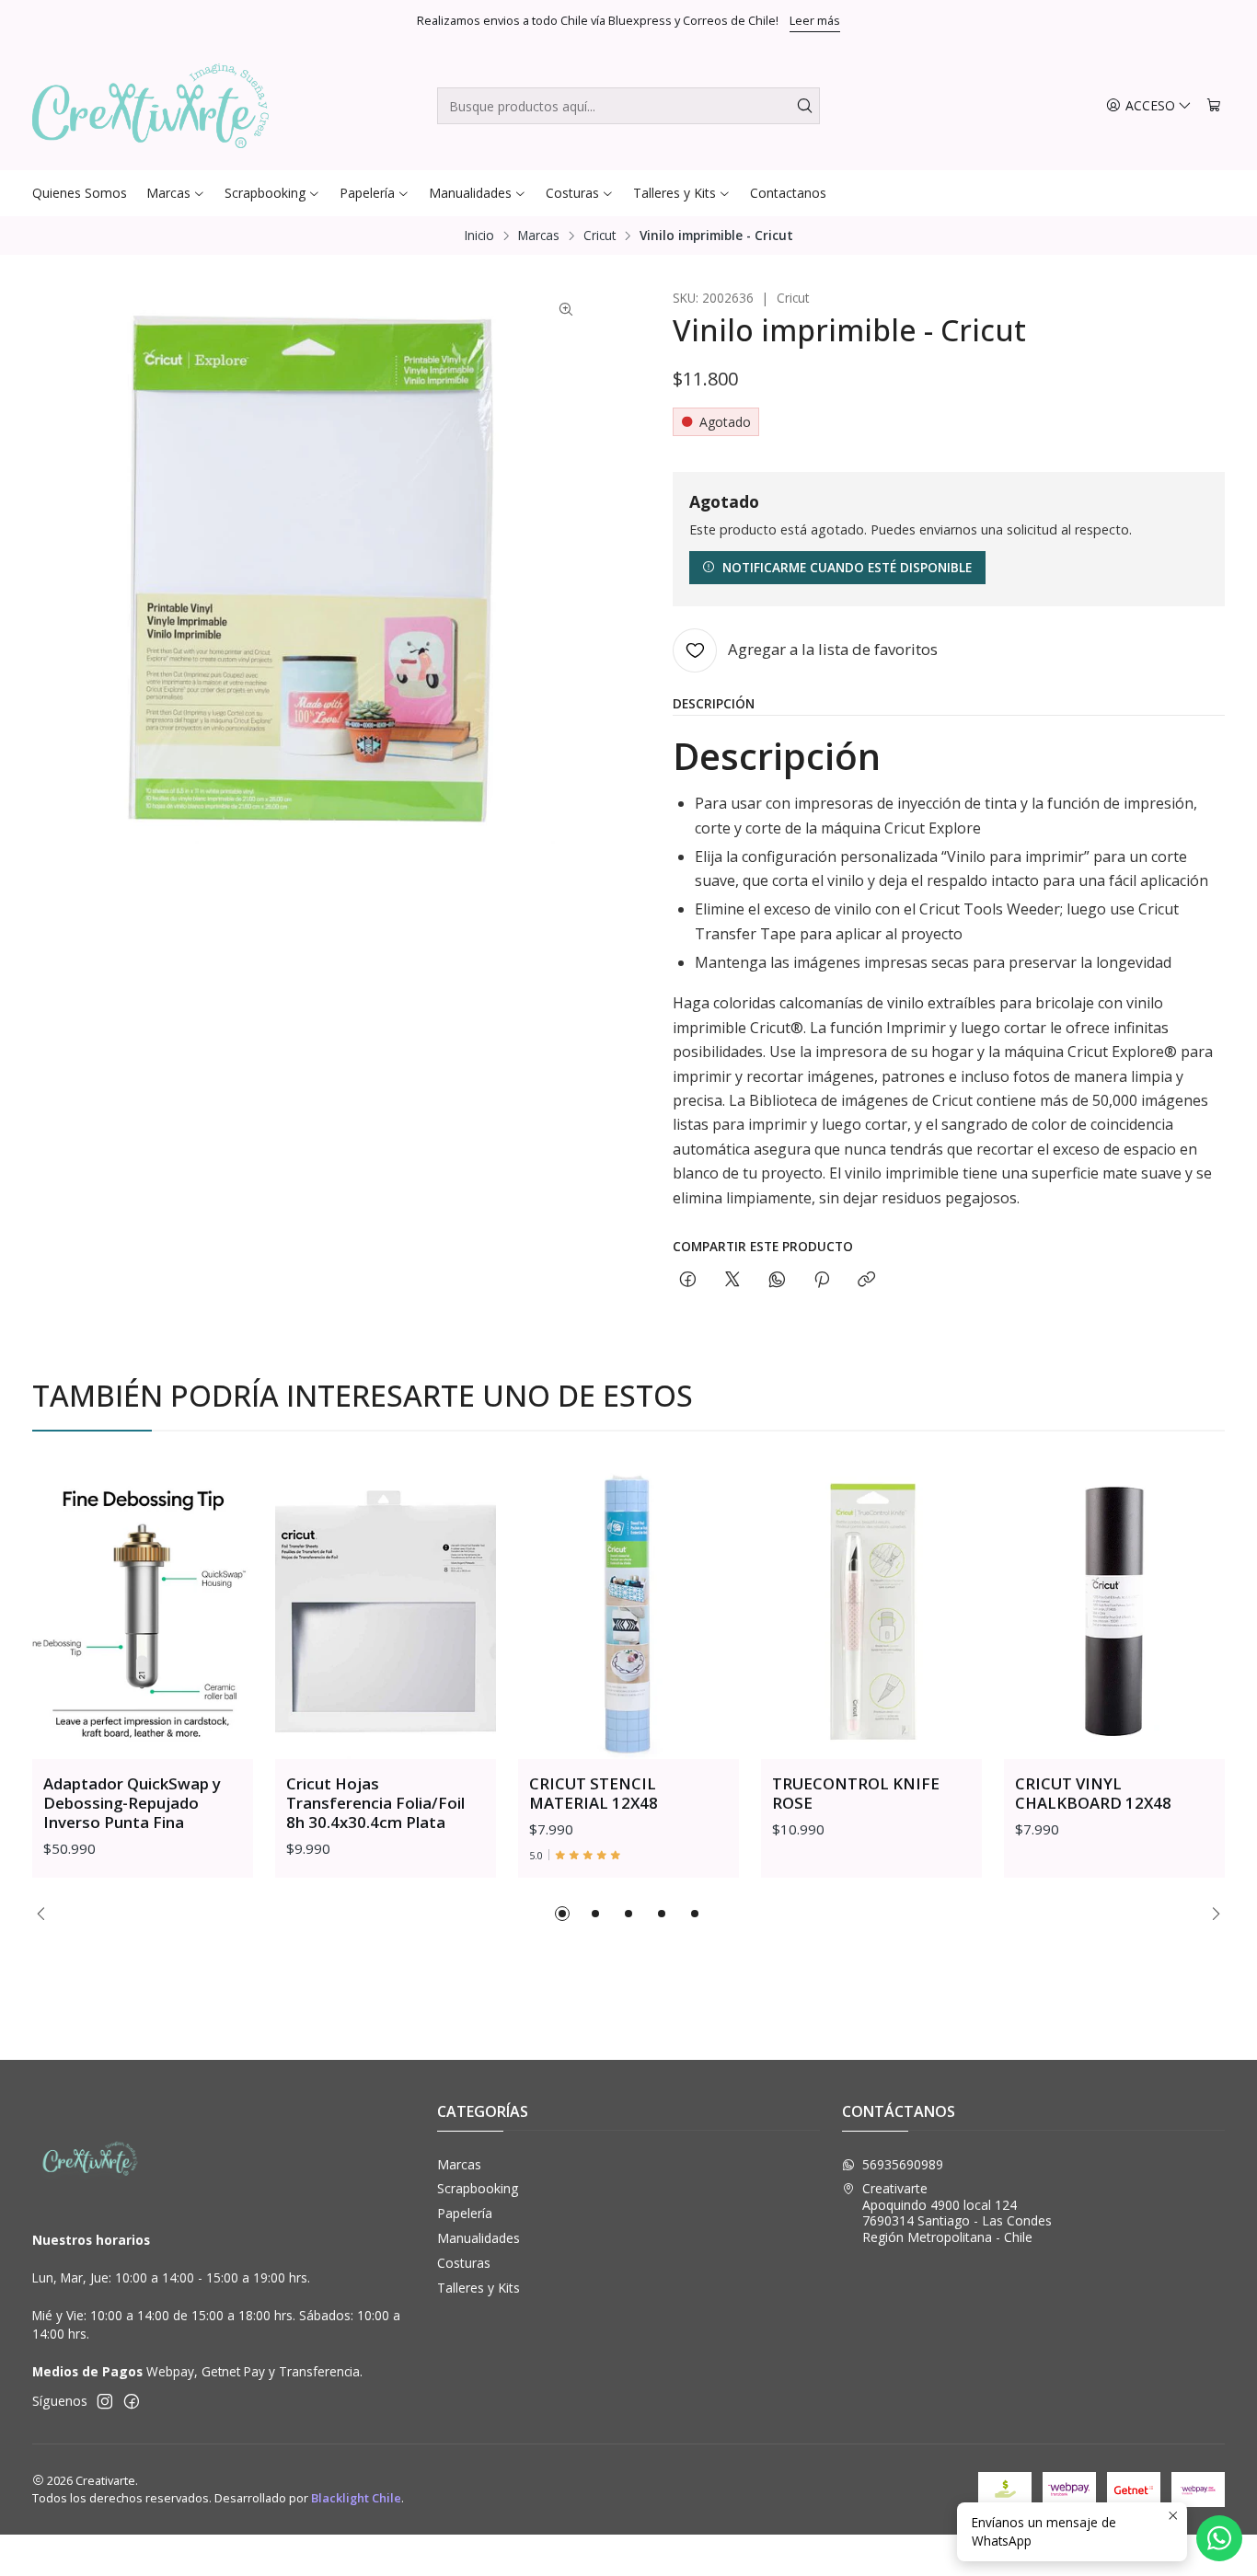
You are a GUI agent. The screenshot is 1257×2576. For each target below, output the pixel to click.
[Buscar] (804, 106)
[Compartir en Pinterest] (822, 1280)
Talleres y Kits (479, 2288)
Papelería (465, 2213)
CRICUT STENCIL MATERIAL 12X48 (594, 1793)
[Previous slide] (46, 1914)
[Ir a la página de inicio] (150, 106)
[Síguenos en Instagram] (105, 2401)
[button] (562, 1914)
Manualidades (479, 2238)
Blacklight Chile (356, 2498)
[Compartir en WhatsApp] (777, 1280)
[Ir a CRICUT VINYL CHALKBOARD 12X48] (1114, 1612)
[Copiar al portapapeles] (866, 1280)
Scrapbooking (478, 2188)
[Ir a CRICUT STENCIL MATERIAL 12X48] (628, 1612)
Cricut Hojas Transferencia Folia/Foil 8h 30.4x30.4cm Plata (375, 1803)
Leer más (815, 20)
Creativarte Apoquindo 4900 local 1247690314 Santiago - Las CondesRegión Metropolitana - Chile (957, 2213)
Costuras (464, 2263)
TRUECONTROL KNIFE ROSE (856, 1793)
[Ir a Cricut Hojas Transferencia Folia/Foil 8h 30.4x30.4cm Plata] (386, 1612)
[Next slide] (1211, 1914)
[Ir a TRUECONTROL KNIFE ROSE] (871, 1612)
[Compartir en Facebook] (688, 1280)
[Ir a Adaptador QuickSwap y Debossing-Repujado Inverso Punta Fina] (143, 1612)
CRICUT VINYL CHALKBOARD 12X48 (1093, 1793)
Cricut (600, 236)
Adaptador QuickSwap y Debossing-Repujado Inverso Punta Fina (132, 1803)
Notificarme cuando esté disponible (847, 567)
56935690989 (903, 2164)
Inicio (479, 236)
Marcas (539, 236)
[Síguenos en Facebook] (132, 2401)
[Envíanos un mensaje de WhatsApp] (1219, 2538)
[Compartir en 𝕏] (732, 1280)
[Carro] (1214, 106)
